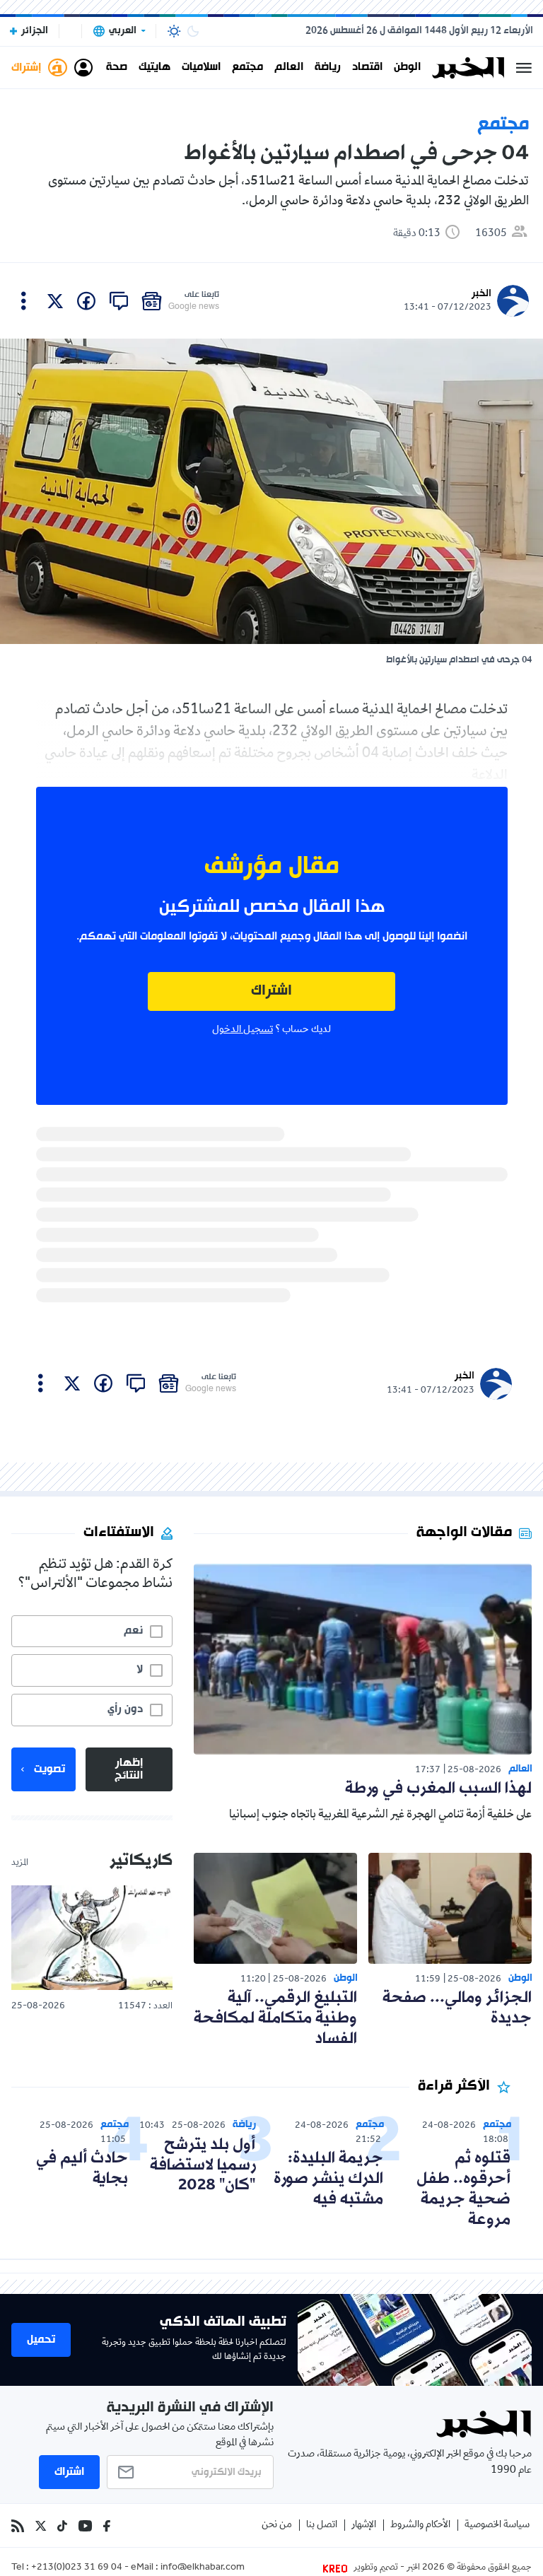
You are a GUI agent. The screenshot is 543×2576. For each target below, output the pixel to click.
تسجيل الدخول (243, 1030)
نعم (133, 1631)
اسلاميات (201, 68)
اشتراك (271, 991)
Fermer (524, 68)
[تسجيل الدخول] (83, 68)
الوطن (407, 68)
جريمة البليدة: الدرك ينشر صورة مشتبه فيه (328, 2179)
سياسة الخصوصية (497, 2525)
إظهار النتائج (129, 1769)
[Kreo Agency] (337, 2568)
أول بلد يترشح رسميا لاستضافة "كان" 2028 (203, 2166)
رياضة (328, 68)
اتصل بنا (322, 2525)
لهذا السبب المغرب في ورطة (438, 1789)
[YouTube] (85, 2526)
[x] (55, 301)
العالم (289, 68)
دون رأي (125, 1709)
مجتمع (247, 68)
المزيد (20, 1863)
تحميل (41, 2340)
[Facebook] (107, 2526)
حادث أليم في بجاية (82, 2169)
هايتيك (154, 68)
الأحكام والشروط (420, 2525)
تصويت (49, 1769)
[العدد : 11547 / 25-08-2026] (92, 1938)
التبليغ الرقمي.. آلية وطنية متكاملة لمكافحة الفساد (275, 2019)
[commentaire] (119, 301)
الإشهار (364, 2525)
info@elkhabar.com (203, 2568)
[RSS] (18, 2526)
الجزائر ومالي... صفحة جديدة (457, 2008)
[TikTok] (62, 2526)
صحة (117, 68)
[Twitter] (41, 2526)
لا (140, 1670)
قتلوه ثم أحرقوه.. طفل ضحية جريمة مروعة (463, 2189)
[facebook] (86, 301)
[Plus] (24, 301)
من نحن (277, 2525)
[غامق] (193, 31)
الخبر (481, 294)
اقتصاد (367, 68)
